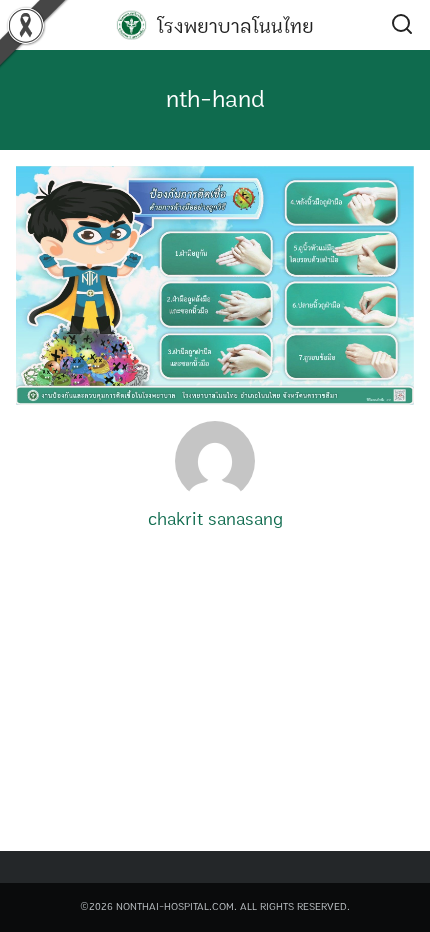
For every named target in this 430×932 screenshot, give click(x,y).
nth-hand (215, 100)
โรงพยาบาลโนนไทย (235, 26)
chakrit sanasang (215, 520)
